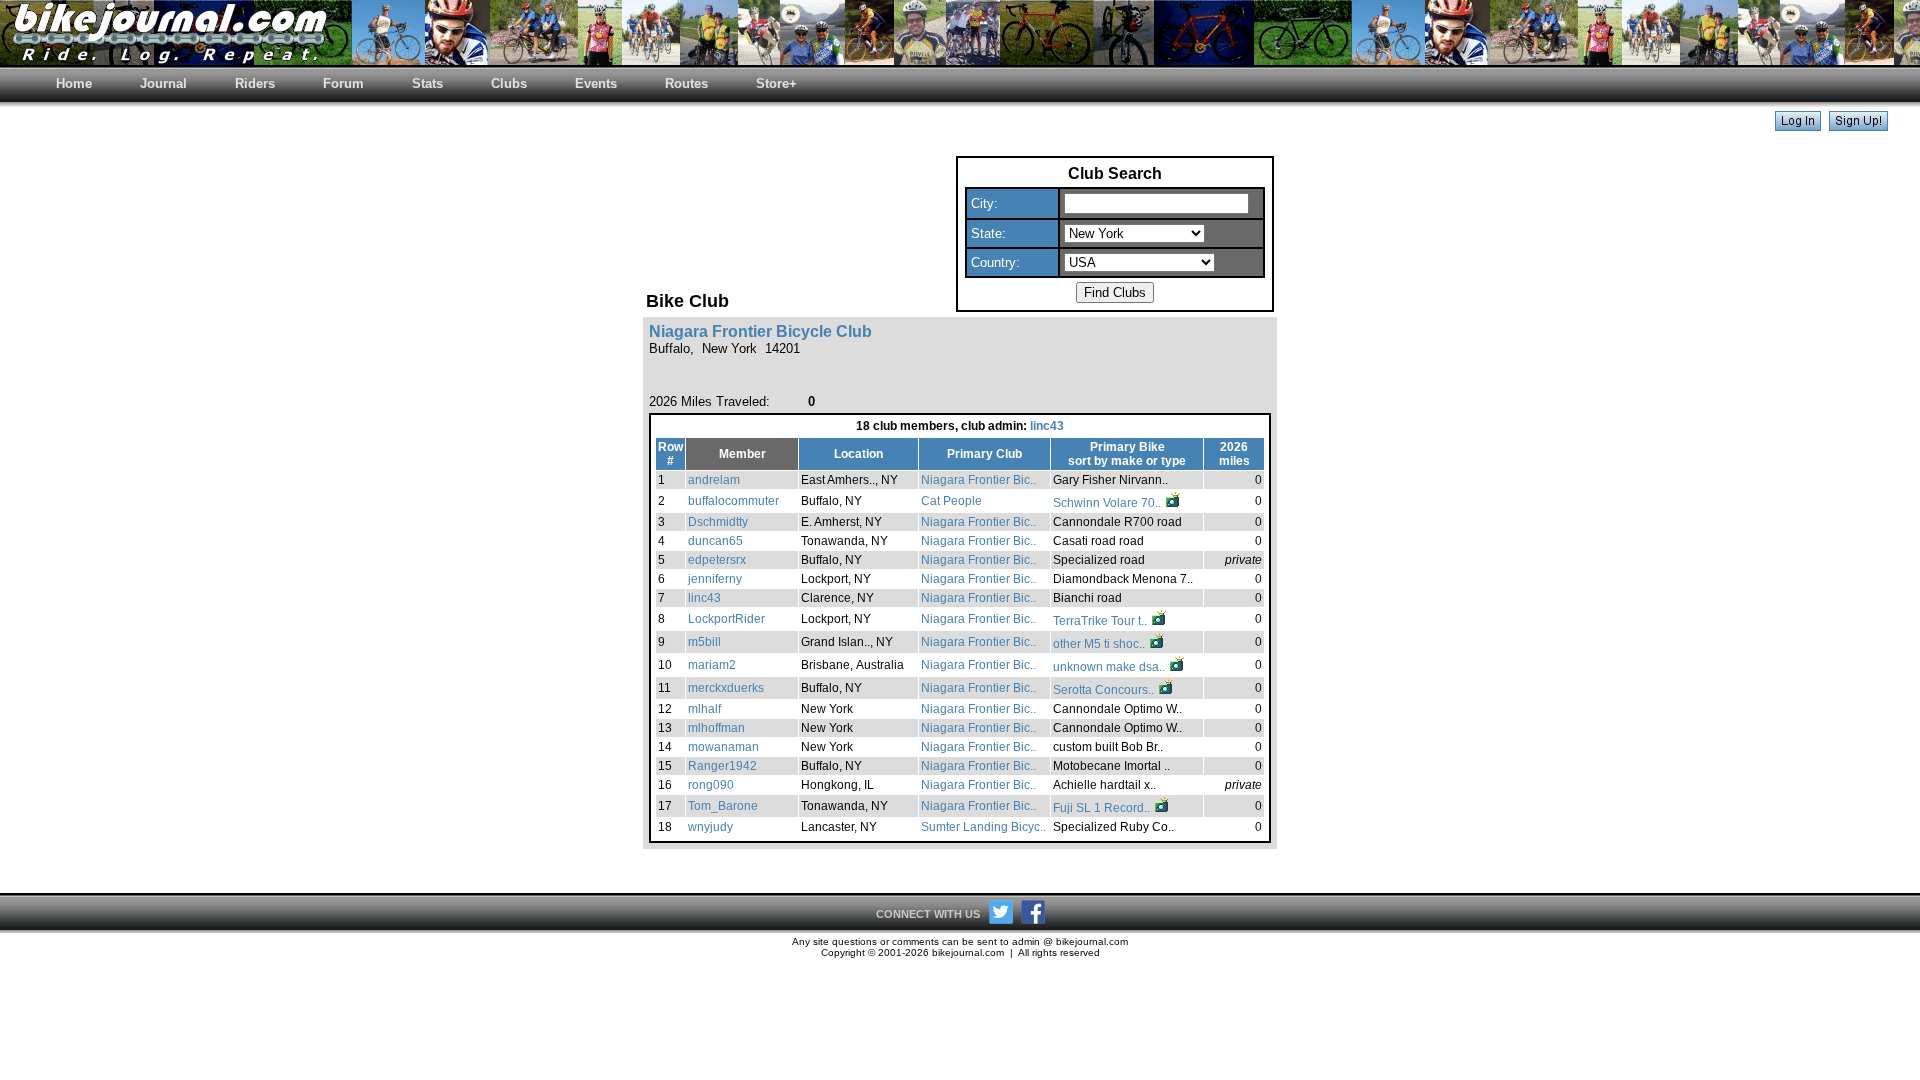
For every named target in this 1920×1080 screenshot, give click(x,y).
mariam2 (712, 665)
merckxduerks (726, 688)
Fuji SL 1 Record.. (1103, 808)
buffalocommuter (733, 501)
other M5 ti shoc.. (1100, 644)
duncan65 (715, 541)
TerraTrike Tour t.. (1101, 621)
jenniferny (715, 579)
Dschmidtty (718, 522)
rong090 (711, 785)
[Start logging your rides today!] (1858, 125)
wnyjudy (710, 827)
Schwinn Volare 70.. (1108, 503)
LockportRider (726, 619)
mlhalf (704, 709)
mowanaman (723, 747)
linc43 (1047, 426)
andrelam (714, 480)
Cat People (951, 501)
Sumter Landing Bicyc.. (983, 827)
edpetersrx (717, 560)
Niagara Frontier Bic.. (978, 480)
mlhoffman (716, 728)
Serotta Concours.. (1105, 690)
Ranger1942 (722, 766)
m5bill (704, 642)
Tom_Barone (723, 806)
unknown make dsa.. (1110, 667)
